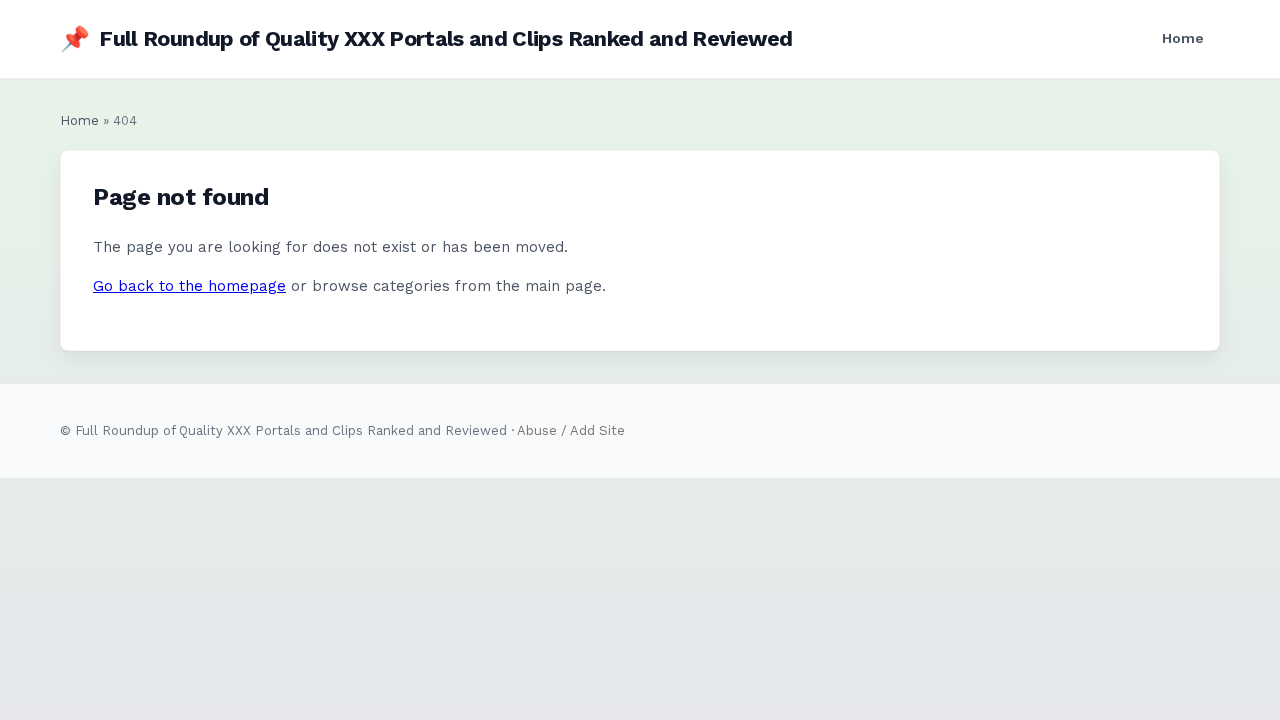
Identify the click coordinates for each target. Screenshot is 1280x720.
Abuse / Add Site (571, 430)
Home (1183, 38)
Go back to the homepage (189, 286)
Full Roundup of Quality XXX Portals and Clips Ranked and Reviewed (426, 39)
